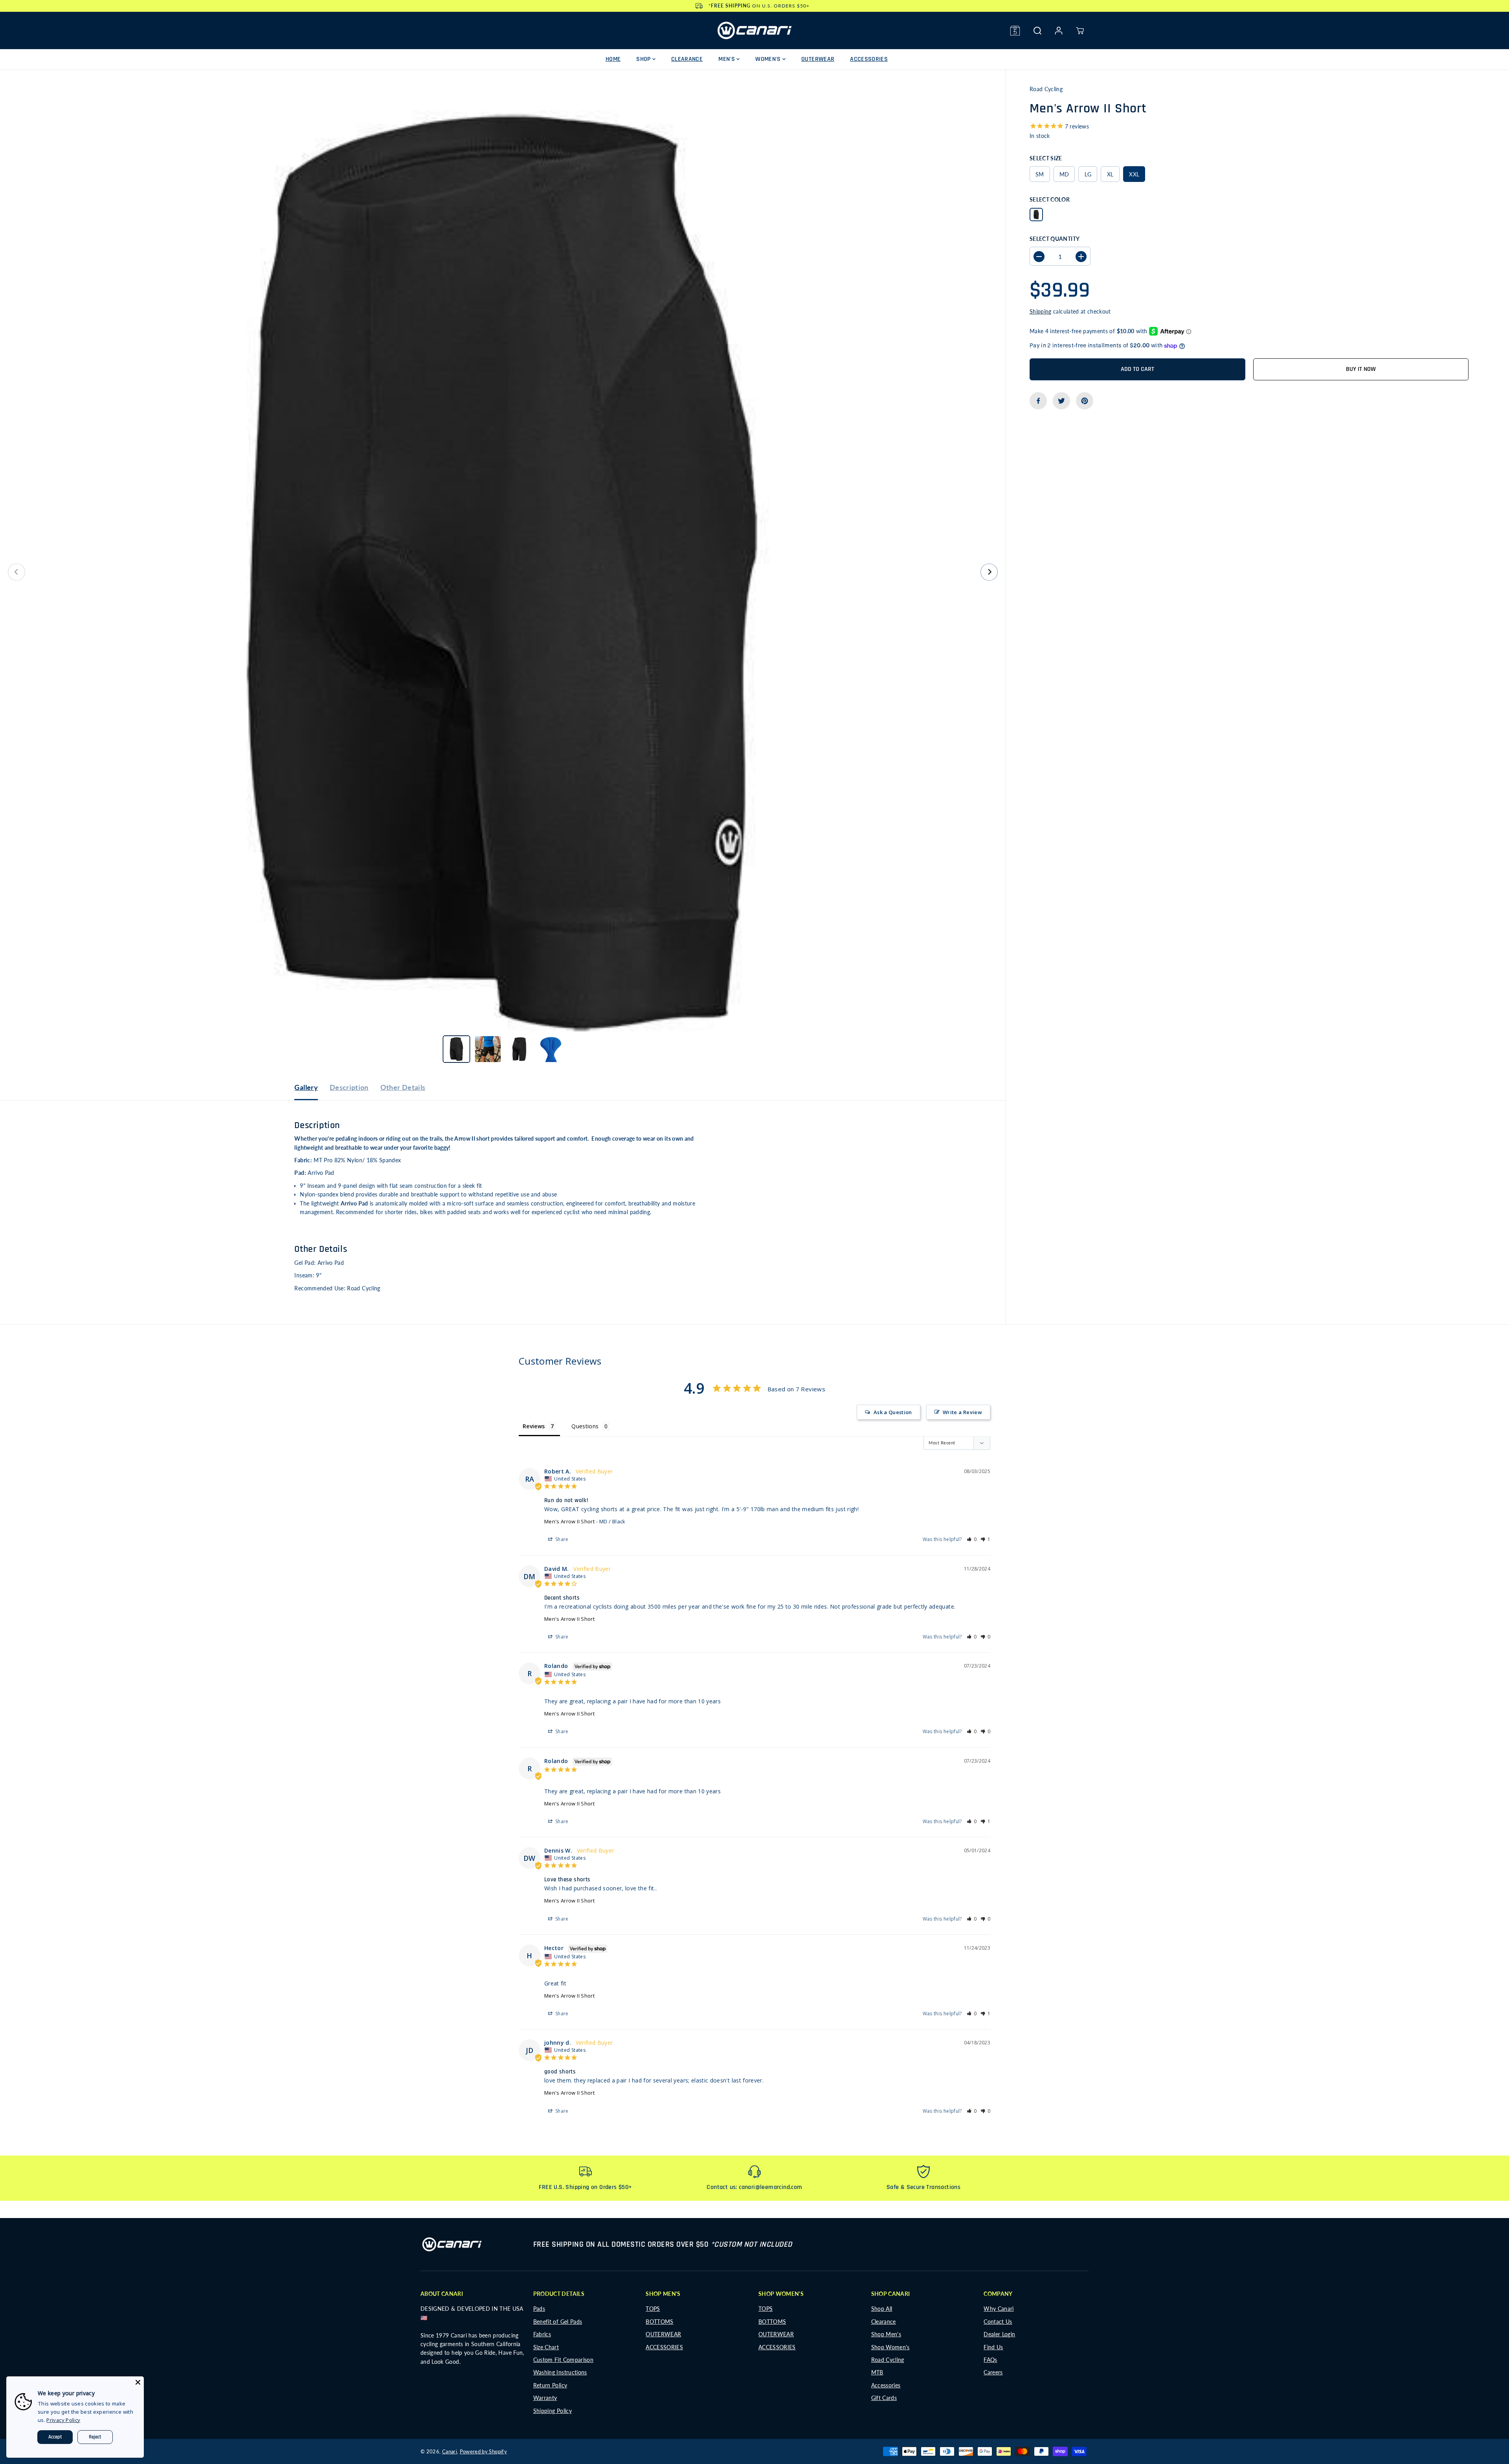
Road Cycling (888, 2360)
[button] (972, 1539)
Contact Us (998, 2322)
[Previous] (17, 572)
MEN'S (727, 59)
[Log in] (1059, 31)
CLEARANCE (687, 59)
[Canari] (754, 30)
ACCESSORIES (869, 59)
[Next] (989, 572)
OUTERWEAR (818, 59)
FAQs (990, 2360)
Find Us (993, 2347)
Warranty (545, 2398)
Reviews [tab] (534, 1426)
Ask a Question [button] (893, 1412)
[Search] (1037, 31)
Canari (450, 2451)
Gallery (306, 1087)
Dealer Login (999, 2334)
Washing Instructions (560, 2372)
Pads (539, 2309)
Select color (1050, 200)
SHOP (644, 59)
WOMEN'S (769, 59)
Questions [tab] (585, 1426)
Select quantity (1055, 239)
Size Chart (546, 2347)
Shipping (1041, 312)
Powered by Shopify (483, 2451)
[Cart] (1080, 31)
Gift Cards (884, 2398)
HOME (613, 59)
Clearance (884, 2322)
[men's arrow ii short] (503, 572)
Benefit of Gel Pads (558, 2322)
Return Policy (550, 2385)
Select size (1046, 158)
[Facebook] (1038, 401)
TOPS (653, 2309)
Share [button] (561, 1539)
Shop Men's (886, 2334)
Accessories (886, 2385)
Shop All (882, 2309)
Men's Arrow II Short (569, 1521)
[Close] (138, 2382)
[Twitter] (1061, 401)
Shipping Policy (553, 2411)
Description (349, 1087)
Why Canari (999, 2309)
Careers (993, 2372)
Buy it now (1361, 369)
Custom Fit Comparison (563, 2360)
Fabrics (542, 2334)
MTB (877, 2372)
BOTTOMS (659, 2322)
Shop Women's (890, 2347)
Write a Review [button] (962, 1412)
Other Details (403, 1087)
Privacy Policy (63, 2420)
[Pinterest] (1085, 401)
